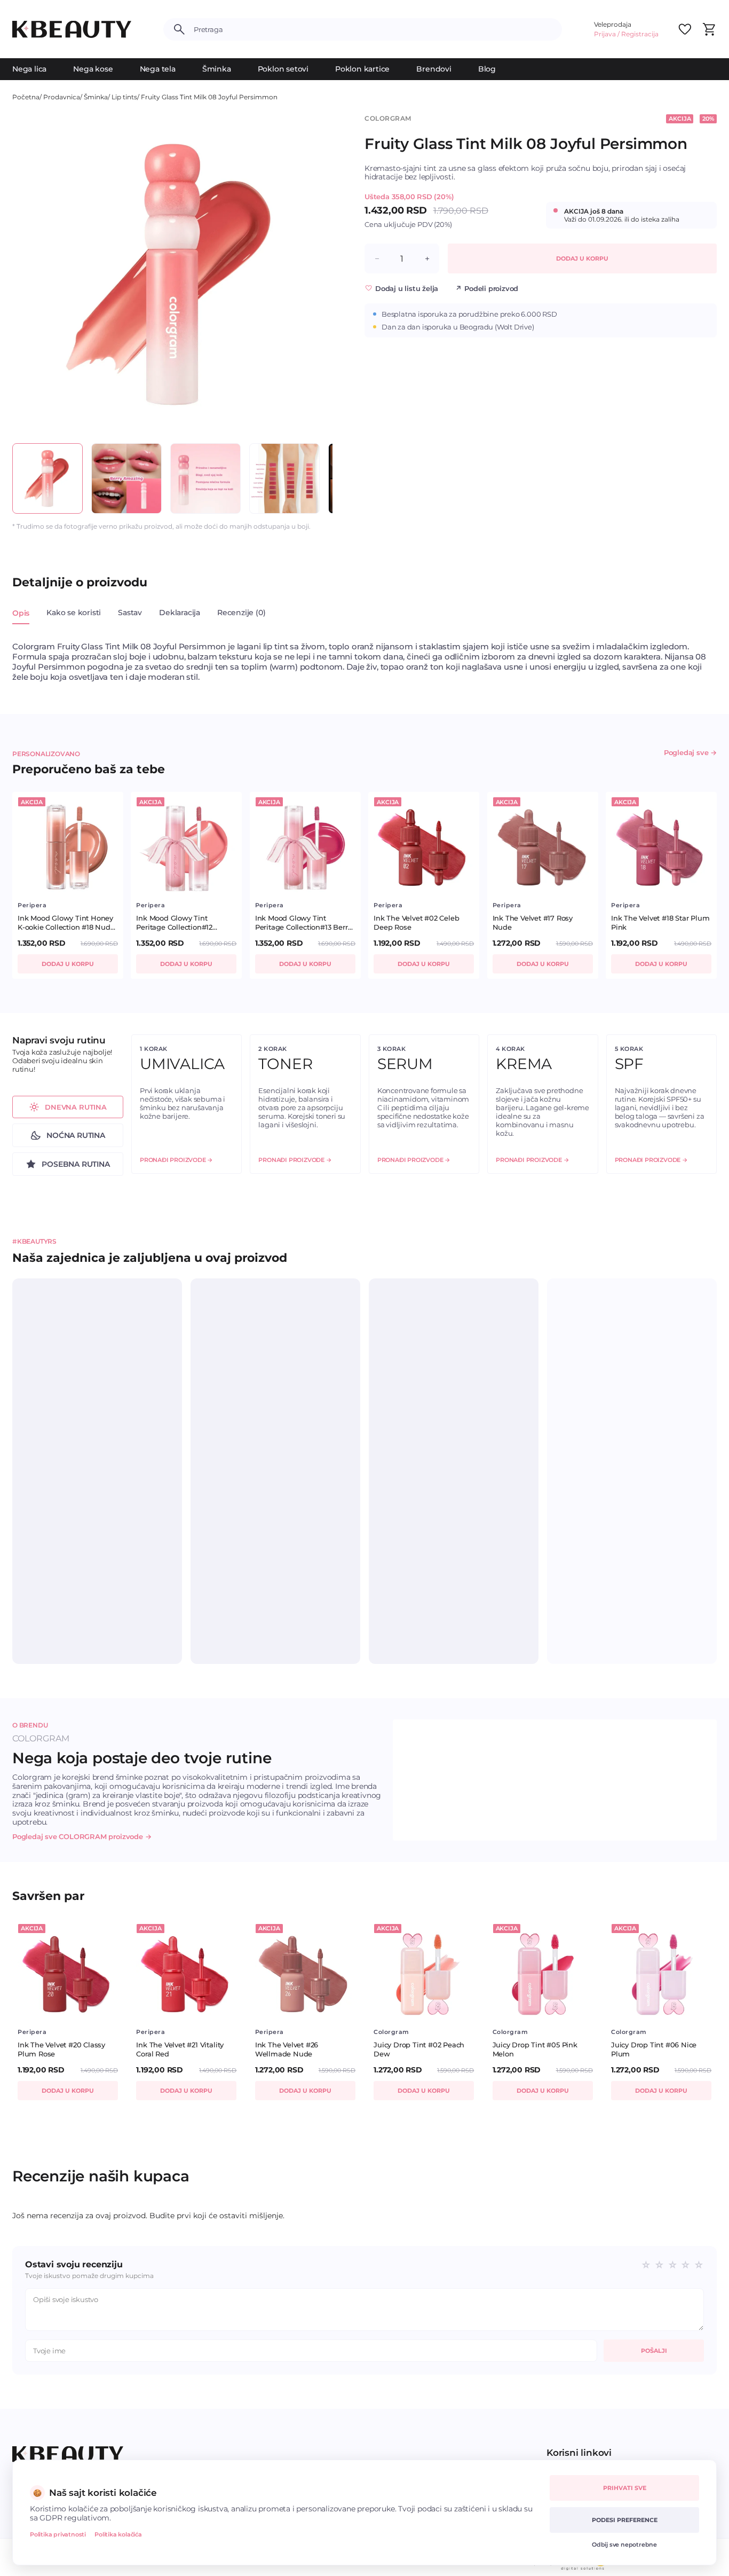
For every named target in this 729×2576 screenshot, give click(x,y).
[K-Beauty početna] (72, 29)
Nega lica (29, 69)
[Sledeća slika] (314, 274)
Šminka (217, 69)
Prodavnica (62, 97)
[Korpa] (709, 29)
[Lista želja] (685, 29)
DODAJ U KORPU (582, 258)
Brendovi (434, 69)
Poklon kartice (362, 69)
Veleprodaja (613, 24)
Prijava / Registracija (626, 34)
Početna (26, 97)
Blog (487, 69)
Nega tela (158, 69)
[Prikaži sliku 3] (205, 478)
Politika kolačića (118, 2534)
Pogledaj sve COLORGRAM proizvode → (82, 1836)
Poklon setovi (283, 69)
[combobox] (373, 29)
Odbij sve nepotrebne (624, 2544)
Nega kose (93, 69)
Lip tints (124, 97)
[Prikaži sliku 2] (126, 478)
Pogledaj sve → (690, 752)
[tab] (21, 619)
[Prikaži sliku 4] (284, 478)
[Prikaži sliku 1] (47, 478)
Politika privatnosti (58, 2534)
